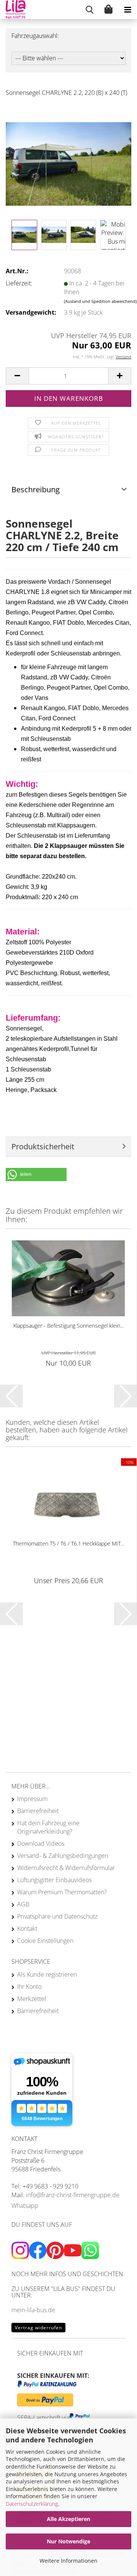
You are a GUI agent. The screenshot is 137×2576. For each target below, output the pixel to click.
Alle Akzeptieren (68, 2519)
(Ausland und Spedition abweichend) (100, 301)
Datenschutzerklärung (32, 2504)
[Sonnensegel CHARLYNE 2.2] (68, 160)
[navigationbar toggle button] (127, 9)
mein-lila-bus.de (33, 2310)
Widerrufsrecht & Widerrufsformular (66, 1868)
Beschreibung (36, 489)
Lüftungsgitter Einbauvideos (54, 1880)
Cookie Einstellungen (45, 1941)
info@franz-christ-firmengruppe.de (73, 2195)
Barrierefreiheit (38, 1811)
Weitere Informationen (68, 2561)
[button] (17, 376)
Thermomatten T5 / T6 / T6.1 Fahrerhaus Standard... (68, 1547)
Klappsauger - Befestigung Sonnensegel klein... (68, 1326)
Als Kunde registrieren (47, 1974)
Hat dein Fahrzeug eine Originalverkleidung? (48, 1827)
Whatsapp (25, 2206)
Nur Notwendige (68, 2541)
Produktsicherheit (43, 1146)
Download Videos (41, 1843)
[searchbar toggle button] (89, 9)
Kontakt (27, 1928)
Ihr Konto (29, 1987)
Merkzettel (32, 1999)
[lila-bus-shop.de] (13, 9)
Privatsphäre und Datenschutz (57, 1916)
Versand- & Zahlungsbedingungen (63, 1856)
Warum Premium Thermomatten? (62, 1892)
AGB (23, 1904)
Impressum (32, 1799)
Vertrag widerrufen (38, 2328)
